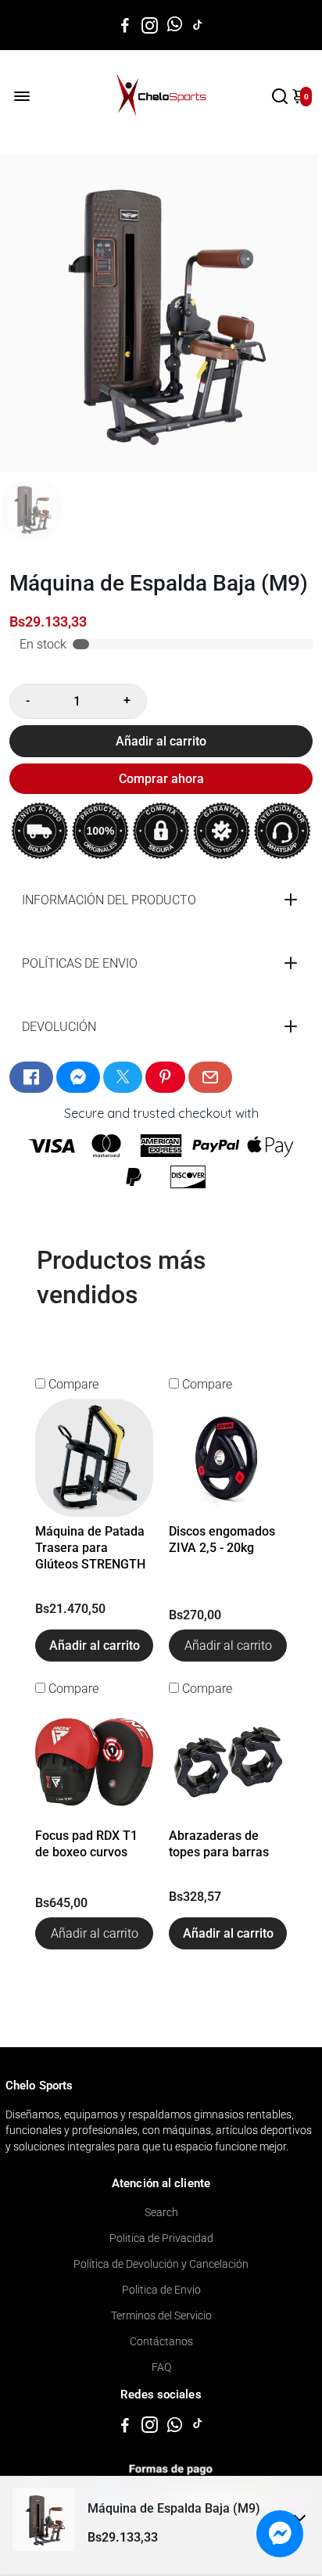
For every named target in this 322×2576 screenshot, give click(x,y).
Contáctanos (161, 2341)
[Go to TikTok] (198, 25)
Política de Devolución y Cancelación (161, 2264)
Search (161, 2212)
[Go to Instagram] (150, 25)
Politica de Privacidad (161, 2238)
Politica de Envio (161, 2290)
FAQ (161, 2367)
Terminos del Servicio (161, 2316)
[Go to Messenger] (78, 1077)
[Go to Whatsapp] (175, 25)
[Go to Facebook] (125, 25)
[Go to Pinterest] (165, 1077)
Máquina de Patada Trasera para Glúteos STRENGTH (90, 1548)
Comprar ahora (161, 779)
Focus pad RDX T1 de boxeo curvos (86, 1844)
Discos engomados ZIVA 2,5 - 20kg (222, 1539)
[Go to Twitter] (123, 1077)
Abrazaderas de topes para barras (219, 1844)
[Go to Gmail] (210, 1077)
